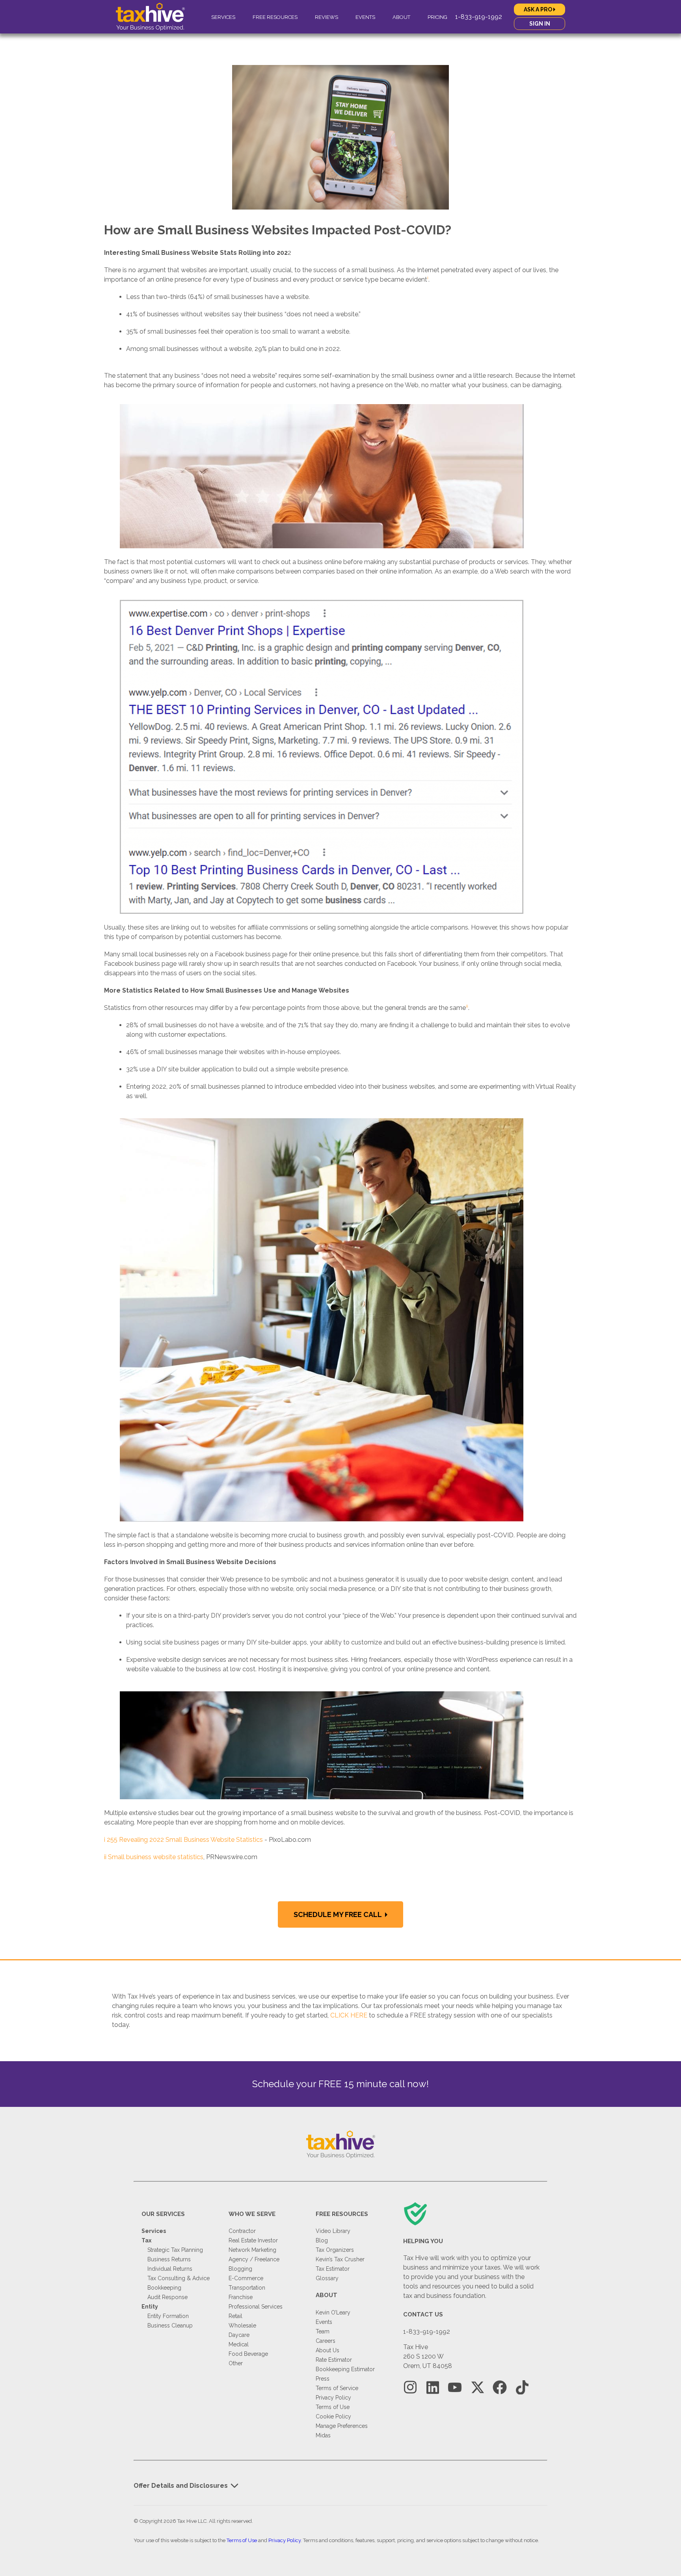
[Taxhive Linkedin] (433, 2388)
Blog (322, 2240)
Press (323, 2379)
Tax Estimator (333, 2269)
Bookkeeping (164, 2288)
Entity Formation (168, 2316)
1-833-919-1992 (479, 17)
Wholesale (242, 2325)
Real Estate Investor (253, 2240)
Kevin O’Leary (333, 2312)
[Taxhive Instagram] (410, 2388)
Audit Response (167, 2297)
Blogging (240, 2269)
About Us (327, 2350)
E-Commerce (246, 2278)
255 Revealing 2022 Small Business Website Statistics (185, 1840)
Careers (326, 2341)
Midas (323, 2435)
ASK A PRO (539, 9)
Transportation (247, 2288)
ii (105, 1857)
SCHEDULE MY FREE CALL (338, 1914)
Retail (235, 2316)
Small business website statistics (156, 1857)
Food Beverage (248, 2354)
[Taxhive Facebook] (500, 2388)
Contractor (242, 2231)
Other (236, 2363)
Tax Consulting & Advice (179, 2278)
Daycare (239, 2335)
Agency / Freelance (254, 2259)
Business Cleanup (170, 2325)
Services (223, 17)
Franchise (241, 2297)
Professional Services (256, 2307)
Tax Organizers (335, 2250)
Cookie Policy (333, 2416)
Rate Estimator (334, 2360)
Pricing (437, 17)
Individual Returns (170, 2269)
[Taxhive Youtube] (455, 2388)
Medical (239, 2344)
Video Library (333, 2231)
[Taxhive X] (477, 2388)
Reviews (327, 17)
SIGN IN (540, 24)
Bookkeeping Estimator (345, 2369)
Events (365, 17)
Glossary (327, 2278)
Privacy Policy (333, 2398)
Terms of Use (333, 2407)
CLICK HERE (349, 2015)
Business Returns (169, 2259)
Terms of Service (337, 2388)
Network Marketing (252, 2250)
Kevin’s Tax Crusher (340, 2259)
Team (323, 2331)
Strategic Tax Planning (175, 2250)
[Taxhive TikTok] (522, 2388)
